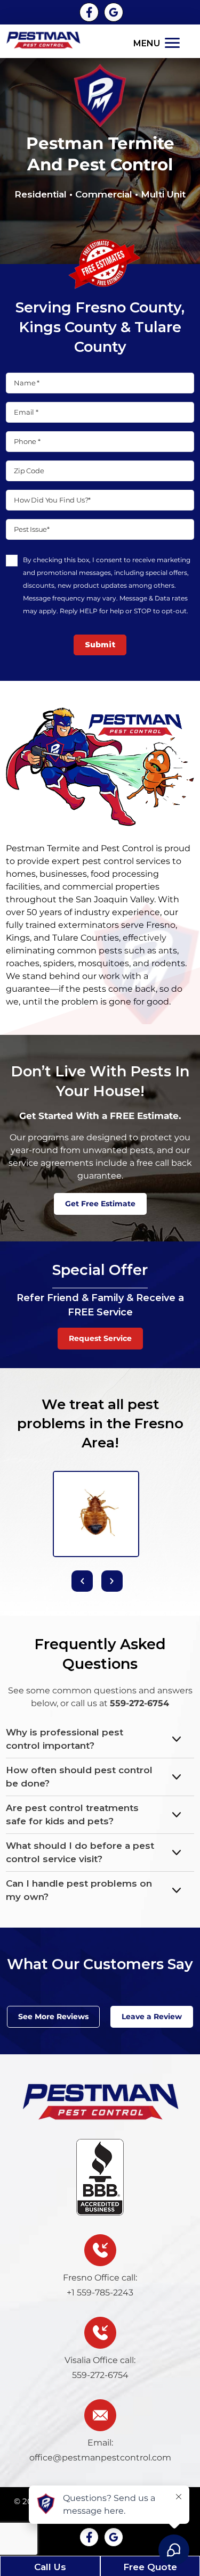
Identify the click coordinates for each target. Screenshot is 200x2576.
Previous (82, 1581)
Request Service (100, 1338)
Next (112, 1581)
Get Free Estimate (100, 1204)
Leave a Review (152, 2017)
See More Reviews (53, 2017)
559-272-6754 (139, 1703)
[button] (158, 42)
